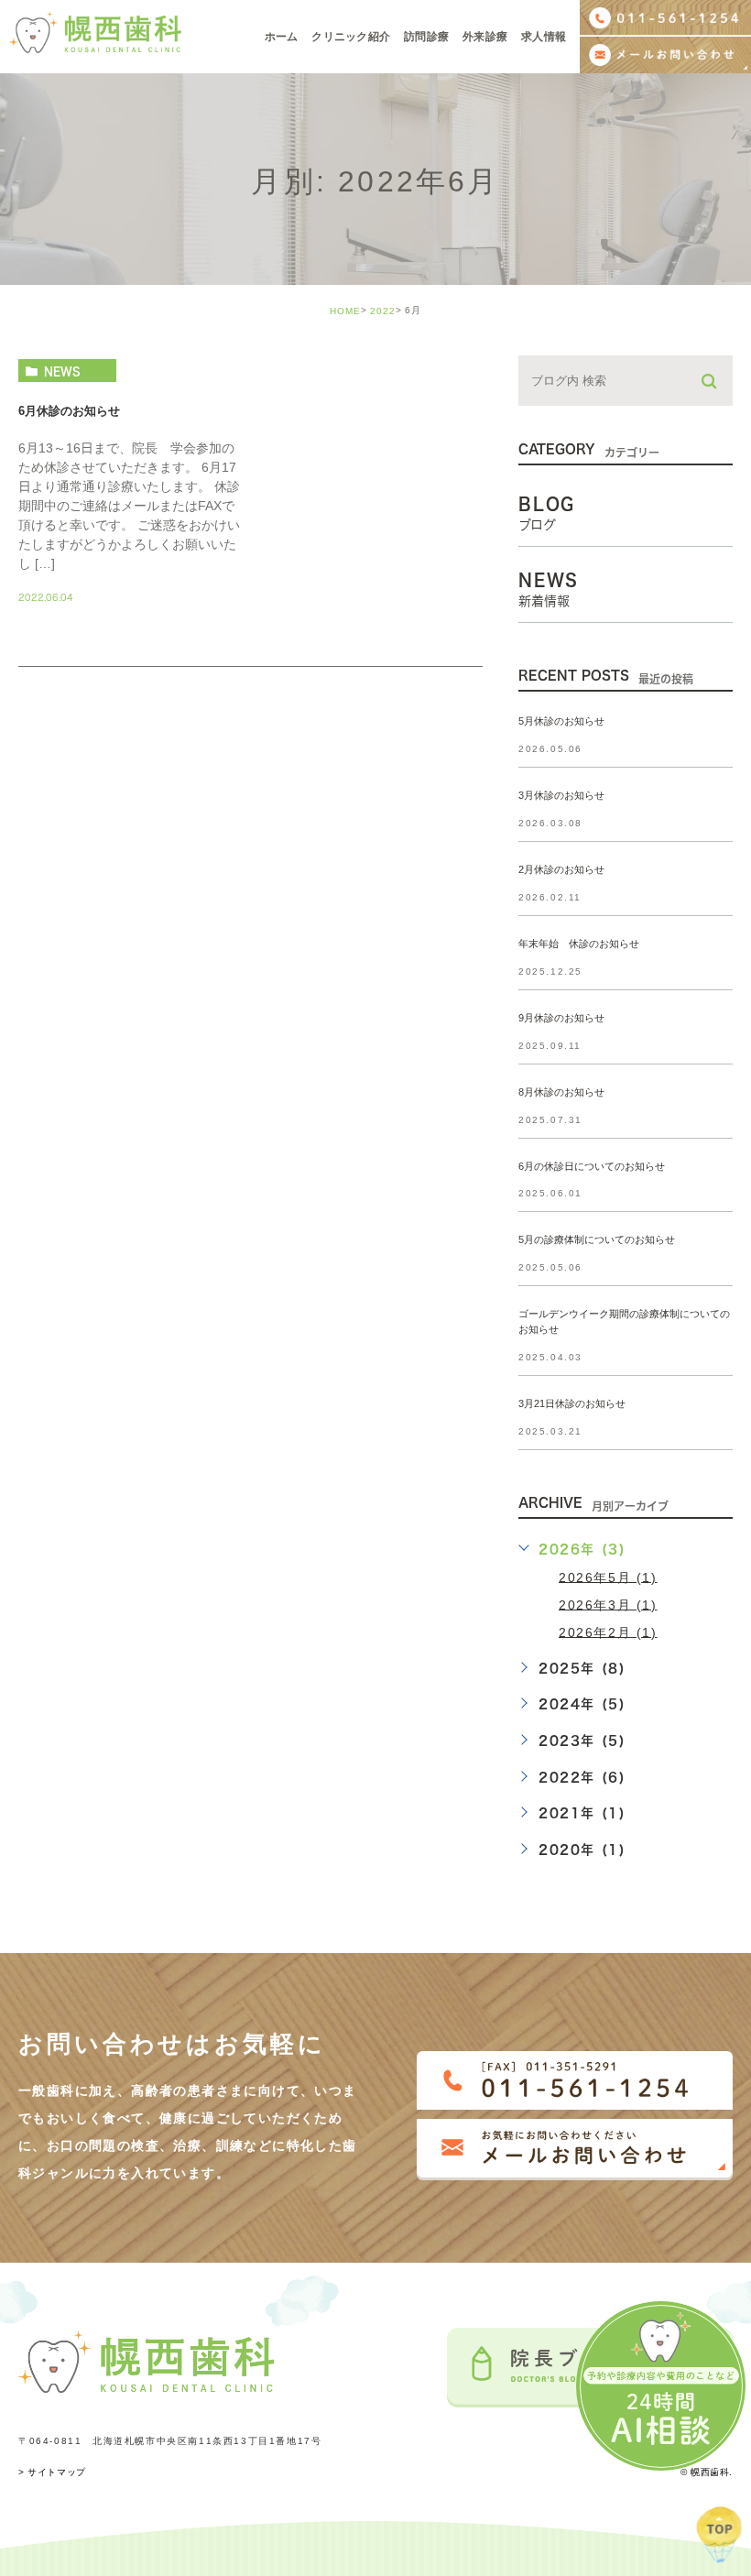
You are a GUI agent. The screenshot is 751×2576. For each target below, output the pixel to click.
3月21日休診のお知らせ (572, 1404)
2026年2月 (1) (608, 1632)
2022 (383, 311)
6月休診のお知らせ (69, 412)
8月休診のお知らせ (561, 1092)
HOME (345, 311)
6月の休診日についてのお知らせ (592, 1166)
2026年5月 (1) (608, 1577)
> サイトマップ (52, 2472)
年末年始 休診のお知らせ (579, 944)
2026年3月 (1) (608, 1604)
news (62, 371)
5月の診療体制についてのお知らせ (597, 1240)
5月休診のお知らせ (561, 722)
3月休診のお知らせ (561, 795)
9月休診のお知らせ (561, 1018)
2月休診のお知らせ (561, 869)
